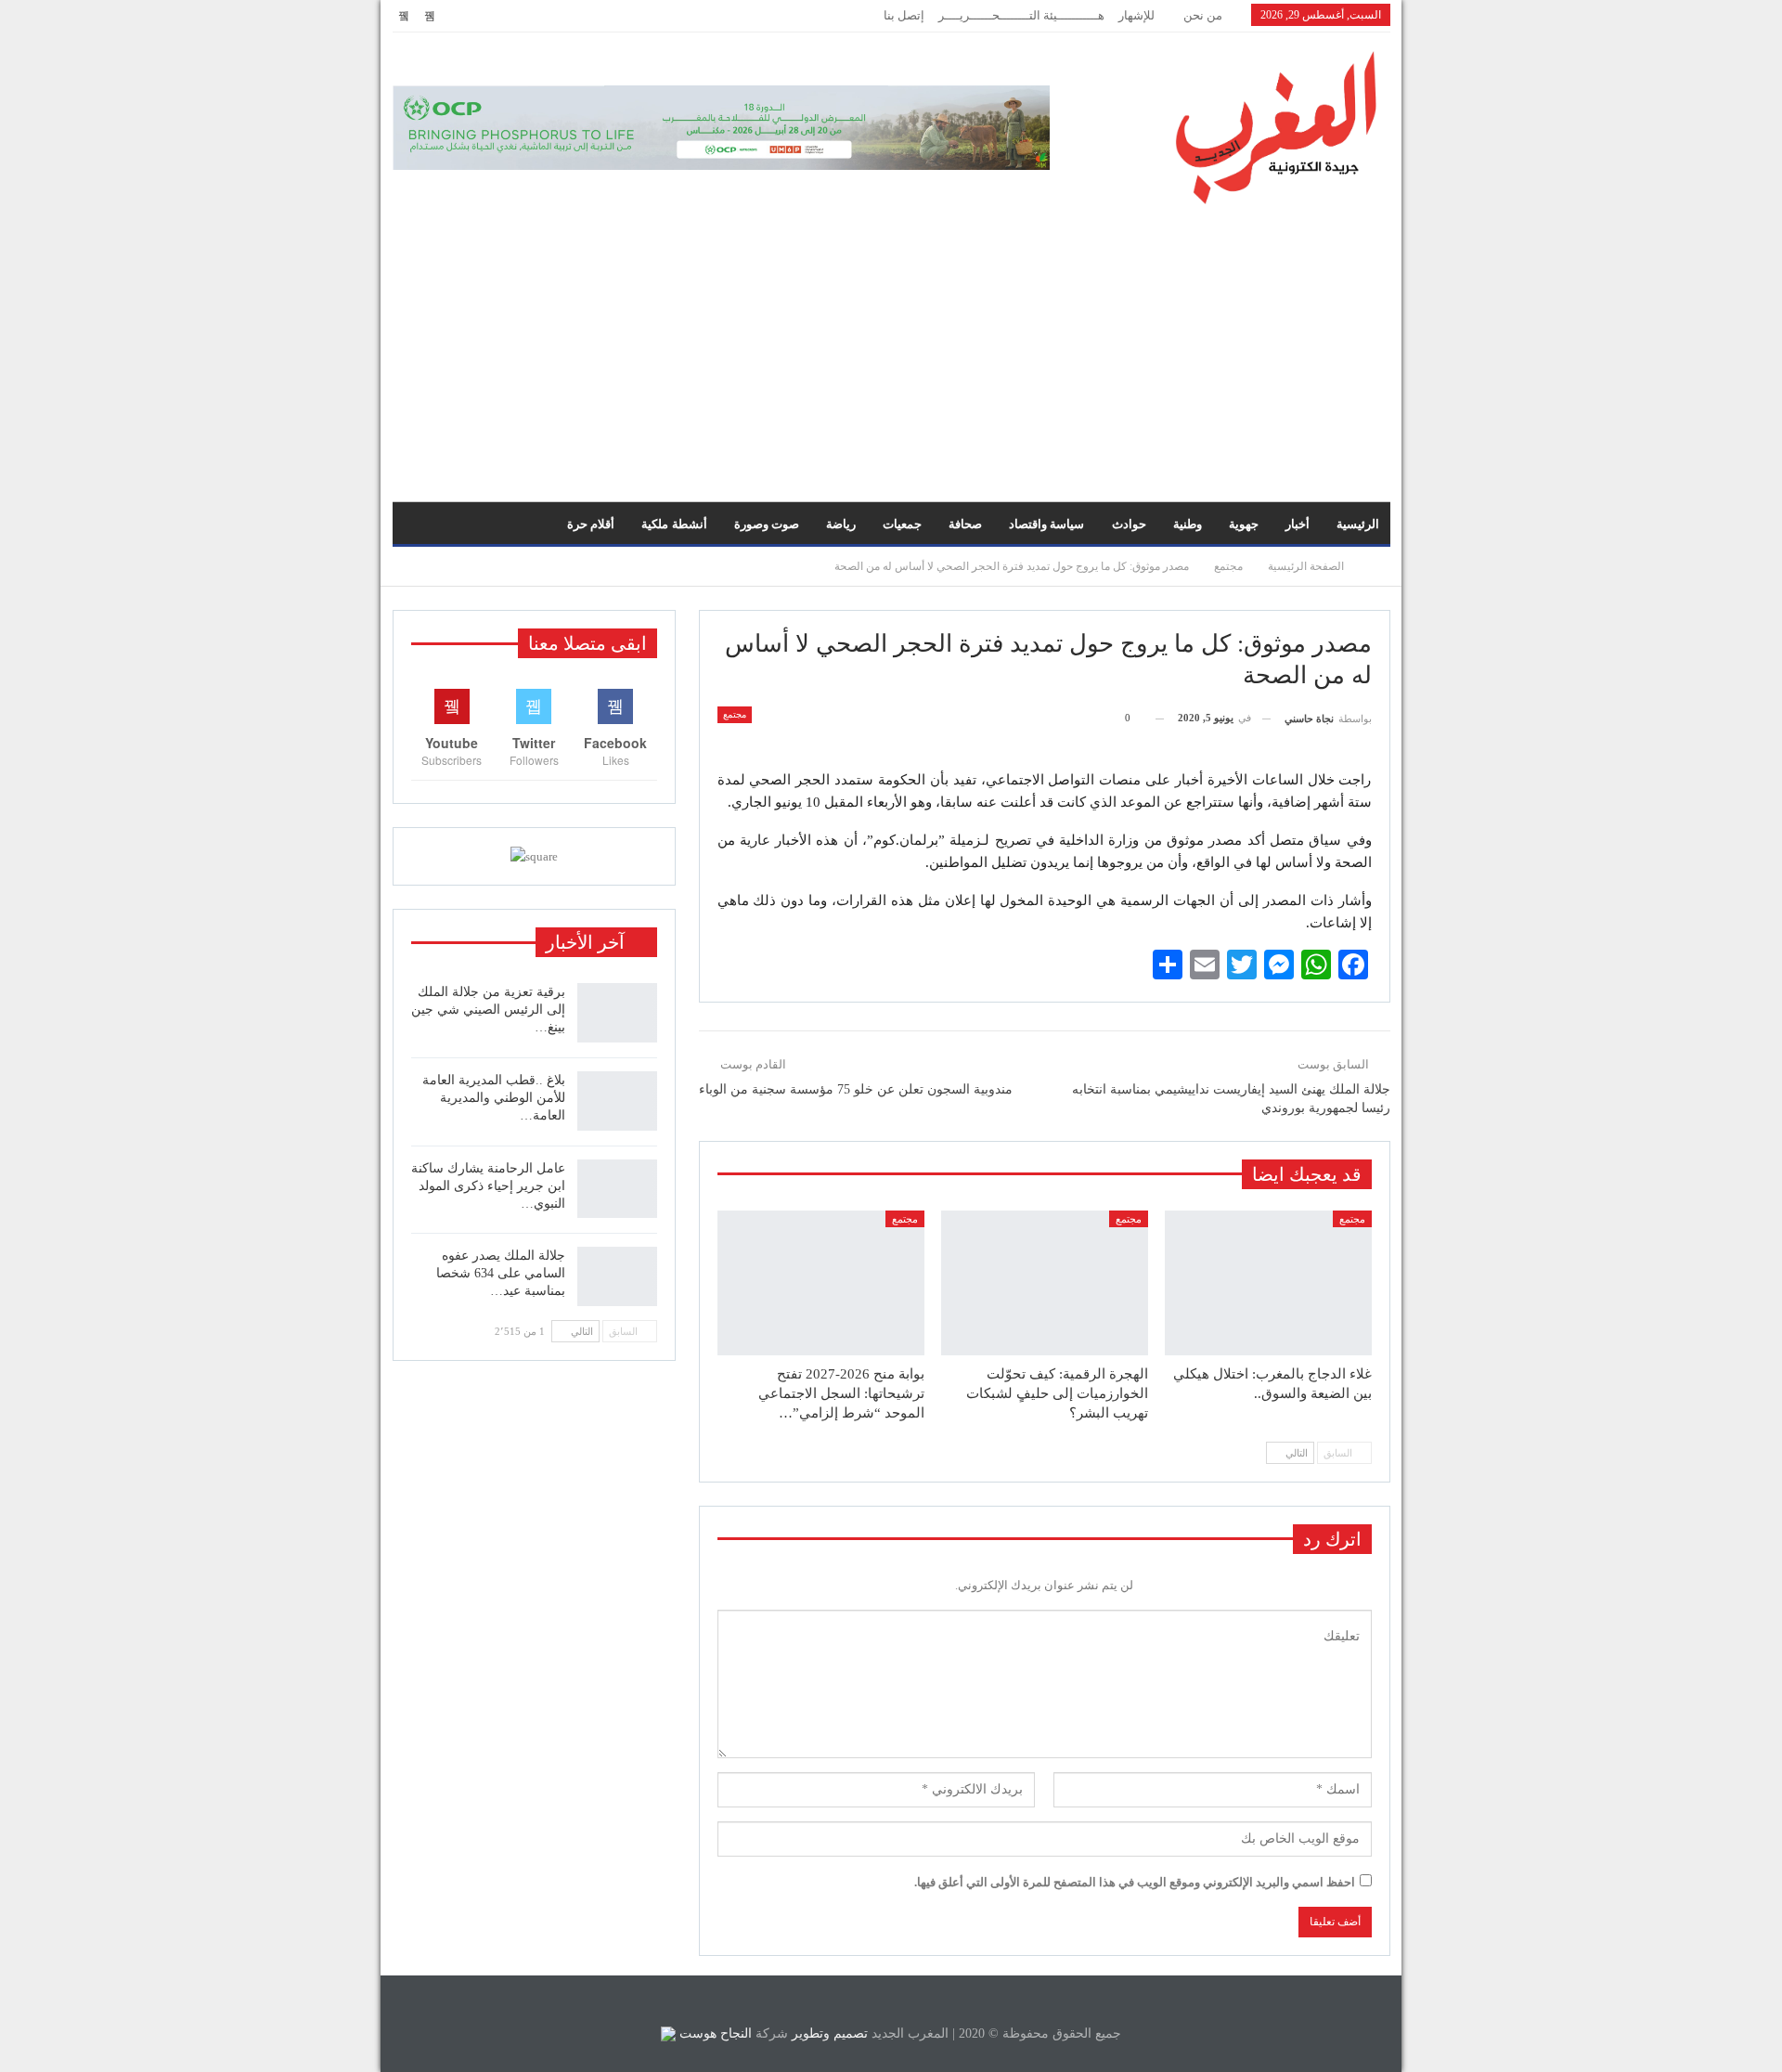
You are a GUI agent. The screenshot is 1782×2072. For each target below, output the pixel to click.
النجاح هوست (714, 2033)
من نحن (1203, 15)
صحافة (965, 524)
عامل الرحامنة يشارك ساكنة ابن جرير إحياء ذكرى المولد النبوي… (488, 1186)
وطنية (1188, 524)
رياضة (841, 524)
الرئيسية (1358, 524)
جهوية (1244, 524)
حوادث (1129, 524)
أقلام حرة (591, 524)
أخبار (1298, 524)
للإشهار (1136, 15)
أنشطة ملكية (674, 524)
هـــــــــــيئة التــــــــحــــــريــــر (1021, 15)
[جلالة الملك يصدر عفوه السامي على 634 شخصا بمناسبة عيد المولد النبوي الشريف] (617, 1276)
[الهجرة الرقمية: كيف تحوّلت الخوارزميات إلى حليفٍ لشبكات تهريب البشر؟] (1045, 1283)
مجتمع (735, 714)
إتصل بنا (904, 15)
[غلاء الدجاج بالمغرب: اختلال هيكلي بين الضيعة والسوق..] (1268, 1283)
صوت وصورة (767, 524)
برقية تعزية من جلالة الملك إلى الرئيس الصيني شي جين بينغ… (488, 1010)
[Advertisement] (891, 343)
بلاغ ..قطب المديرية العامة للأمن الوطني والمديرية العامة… (494, 1098)
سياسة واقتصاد (1046, 524)
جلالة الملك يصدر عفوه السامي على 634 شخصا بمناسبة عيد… (501, 1273)
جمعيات (902, 524)
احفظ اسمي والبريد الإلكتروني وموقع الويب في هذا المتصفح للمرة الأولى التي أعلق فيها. (1135, 1882)
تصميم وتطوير (830, 2033)
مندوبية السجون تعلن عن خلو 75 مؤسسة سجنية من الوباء (856, 1089)
